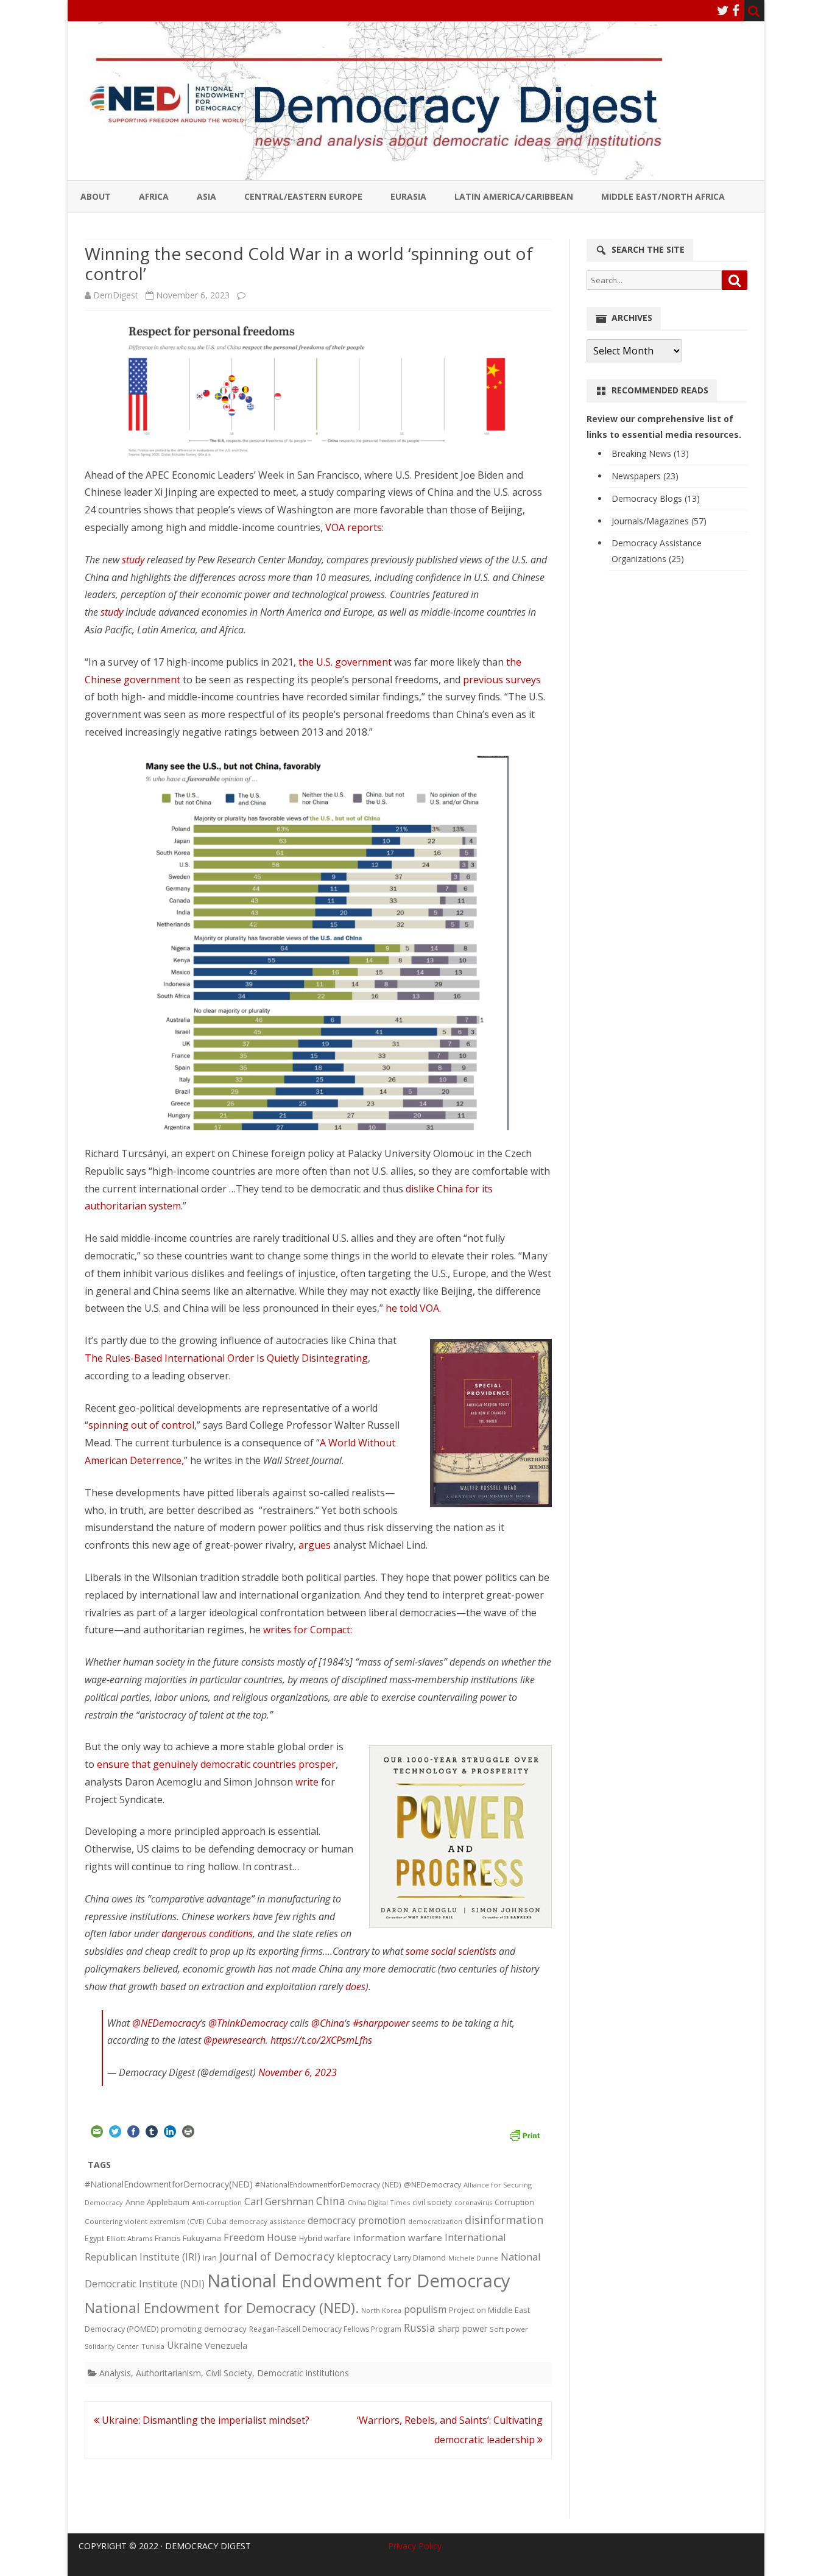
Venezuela (226, 2345)
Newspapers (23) (645, 476)
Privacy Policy (415, 2546)
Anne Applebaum (157, 2202)
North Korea (381, 2310)
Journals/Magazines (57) (659, 521)
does (355, 1987)
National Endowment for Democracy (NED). (222, 2308)
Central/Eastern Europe (303, 196)
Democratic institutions (303, 2373)
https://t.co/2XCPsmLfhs (321, 2040)
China (331, 2201)
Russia (420, 2328)
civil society (432, 2202)
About (96, 196)
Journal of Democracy (277, 2256)
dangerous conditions (207, 1934)
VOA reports (354, 527)
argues (315, 1545)
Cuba (217, 2221)
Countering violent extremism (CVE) (144, 2221)
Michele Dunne (473, 2258)
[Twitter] (723, 10)
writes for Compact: (309, 1630)
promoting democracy (204, 2329)
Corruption (514, 2202)
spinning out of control (141, 1425)
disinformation (504, 2220)
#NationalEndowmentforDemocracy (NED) (328, 2185)
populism (425, 2309)
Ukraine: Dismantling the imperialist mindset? (204, 2420)
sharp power (463, 2328)
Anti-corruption (217, 2202)
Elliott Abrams (129, 2238)
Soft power (509, 2329)
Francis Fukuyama (188, 2238)
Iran (210, 2258)
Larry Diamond (420, 2258)
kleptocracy (364, 2257)
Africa (154, 196)
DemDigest (116, 295)
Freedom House (260, 2237)
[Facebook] (736, 10)
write (307, 1782)
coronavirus (473, 2202)
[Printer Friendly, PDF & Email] (524, 2133)
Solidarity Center (112, 2346)
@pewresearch (234, 2040)
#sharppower (381, 2023)
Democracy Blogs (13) (656, 498)
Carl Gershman (279, 2201)
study (133, 560)
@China (328, 2023)
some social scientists (451, 1951)
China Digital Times (379, 2202)
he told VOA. (413, 1308)
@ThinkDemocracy (248, 2023)
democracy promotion (357, 2220)
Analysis (115, 2373)
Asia (206, 196)
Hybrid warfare (325, 2238)
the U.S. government (345, 662)
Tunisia (153, 2346)
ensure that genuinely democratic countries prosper (216, 1764)
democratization (435, 2221)
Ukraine (185, 2345)
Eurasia (408, 196)
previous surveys (502, 680)
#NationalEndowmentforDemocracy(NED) (169, 2184)
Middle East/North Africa (663, 196)
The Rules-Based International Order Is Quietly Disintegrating (226, 1358)
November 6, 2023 (298, 2072)
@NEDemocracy (166, 2023)
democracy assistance (267, 2221)
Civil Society (229, 2373)
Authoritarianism (168, 2373)
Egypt (94, 2238)
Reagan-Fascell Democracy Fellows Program (325, 2329)
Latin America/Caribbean (514, 196)
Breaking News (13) (650, 453)
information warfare (398, 2237)
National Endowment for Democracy (359, 2281)
